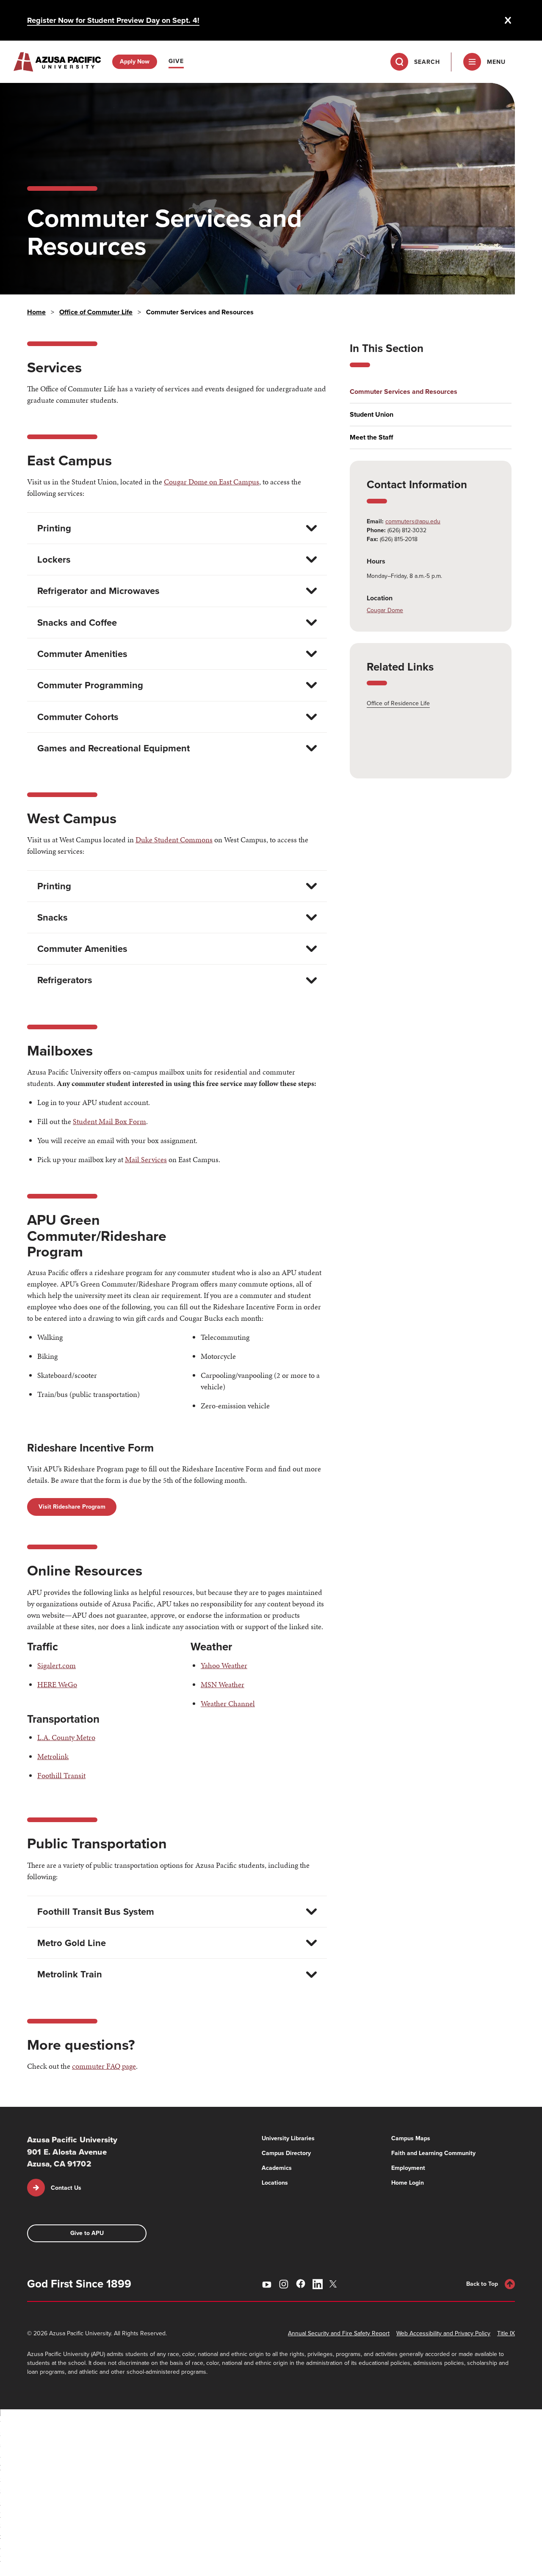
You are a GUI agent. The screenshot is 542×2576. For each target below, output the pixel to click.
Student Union (372, 415)
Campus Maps (411, 2138)
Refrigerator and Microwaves (98, 591)
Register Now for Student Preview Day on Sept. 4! (113, 20)
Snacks (53, 917)
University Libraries (288, 2138)
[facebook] (301, 2284)
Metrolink (53, 1756)
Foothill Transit (61, 1775)
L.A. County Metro (66, 1737)
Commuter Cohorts (78, 717)
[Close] (508, 20)
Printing (54, 528)
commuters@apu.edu (413, 521)
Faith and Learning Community (433, 2153)
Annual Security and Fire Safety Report (339, 2333)
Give (176, 61)
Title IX (506, 2333)
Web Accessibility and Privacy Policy (443, 2333)
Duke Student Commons (174, 840)
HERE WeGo (57, 1684)
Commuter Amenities (82, 654)
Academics (277, 2168)
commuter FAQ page (104, 2066)
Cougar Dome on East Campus (212, 482)
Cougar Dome (385, 610)
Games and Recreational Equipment (113, 748)
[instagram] (284, 2284)
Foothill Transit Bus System (96, 1912)
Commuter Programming (90, 685)
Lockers (54, 559)
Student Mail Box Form (109, 1121)
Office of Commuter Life (96, 312)
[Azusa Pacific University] (57, 62)
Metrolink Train (70, 1974)
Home (36, 312)
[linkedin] (318, 2284)
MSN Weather (223, 1684)
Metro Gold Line (72, 1943)
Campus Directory (286, 2153)
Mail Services (146, 1159)
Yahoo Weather (224, 1665)
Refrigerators (65, 980)
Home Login (408, 2183)
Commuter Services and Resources (404, 392)
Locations (275, 2183)
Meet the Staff (371, 437)
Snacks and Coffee (77, 623)
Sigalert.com (57, 1665)
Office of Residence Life (398, 703)
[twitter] (335, 2284)
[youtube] (267, 2284)
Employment (408, 2168)
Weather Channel (228, 1703)
